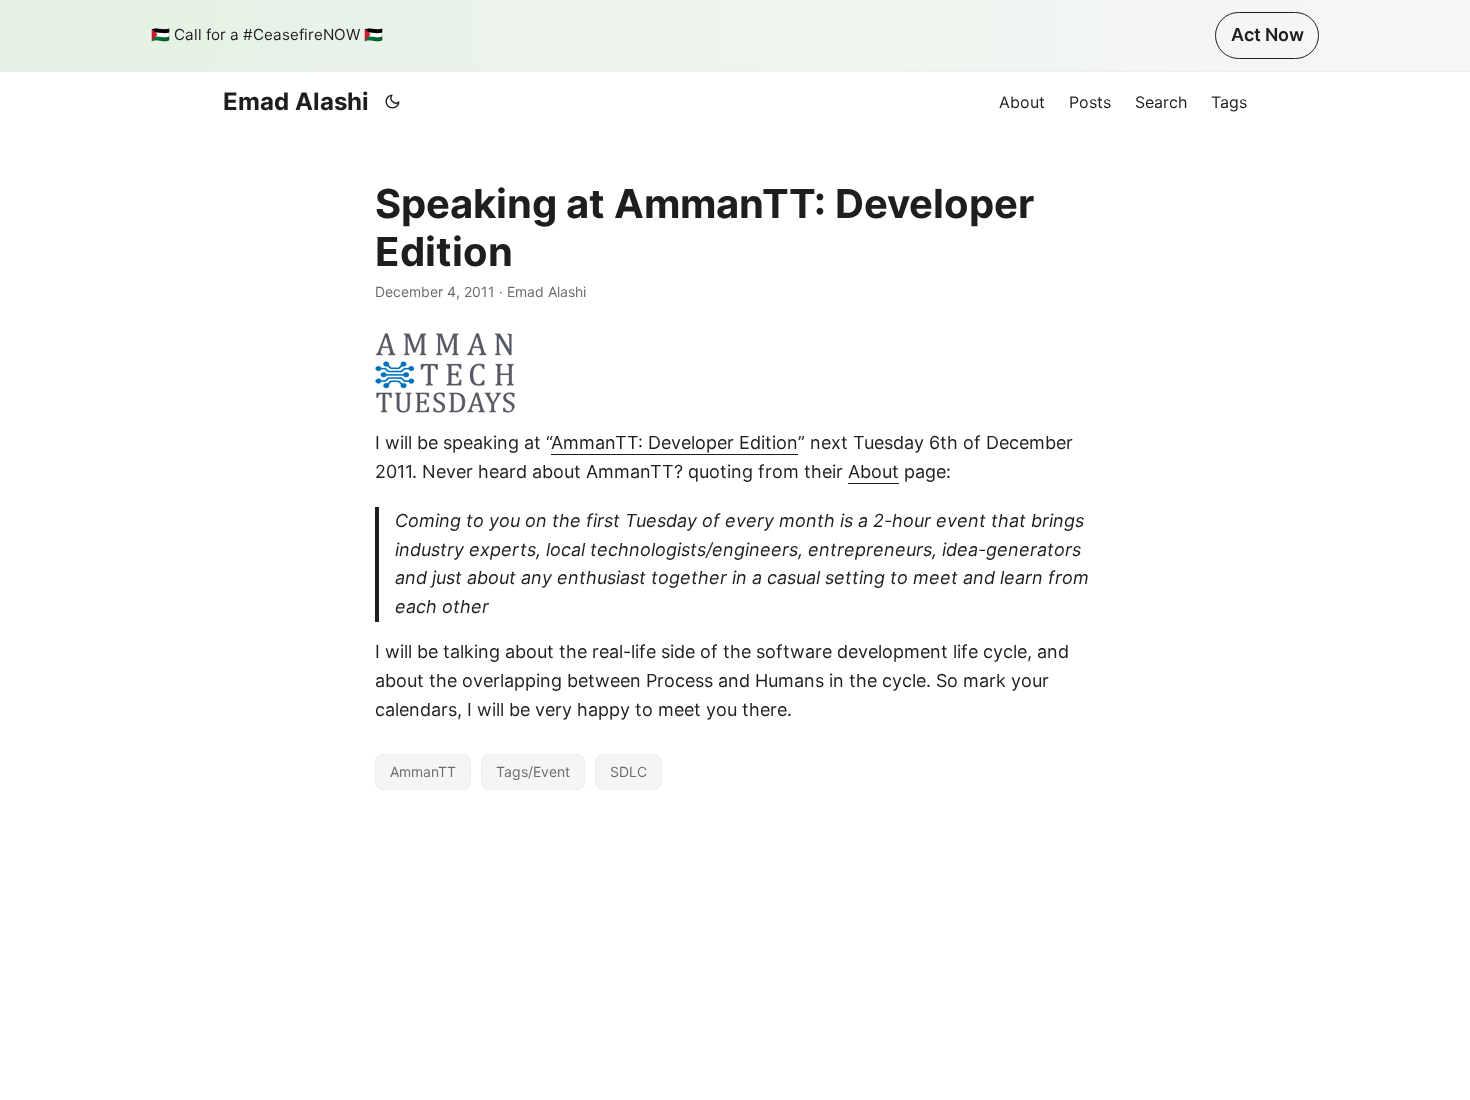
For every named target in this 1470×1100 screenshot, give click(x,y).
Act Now (1267, 34)
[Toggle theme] (393, 102)
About (873, 471)
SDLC (628, 771)
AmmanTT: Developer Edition (674, 442)
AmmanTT (423, 771)
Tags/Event (533, 771)
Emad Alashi (296, 101)
